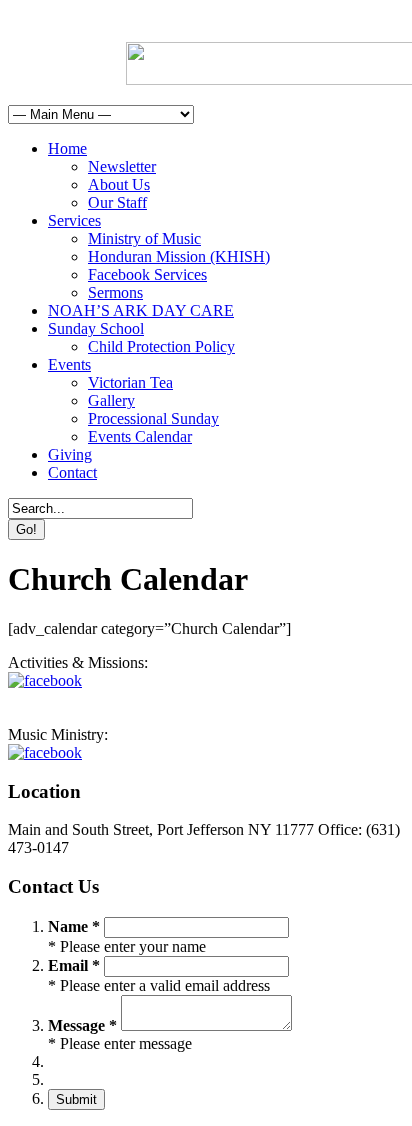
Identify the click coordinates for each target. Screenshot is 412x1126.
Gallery (111, 400)
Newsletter (122, 166)
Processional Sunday (153, 418)
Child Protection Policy (161, 346)
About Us (119, 184)
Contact (72, 472)
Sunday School (96, 328)
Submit (76, 1099)
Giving (70, 454)
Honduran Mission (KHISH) (179, 256)
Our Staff (117, 202)
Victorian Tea (130, 382)
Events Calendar (140, 436)
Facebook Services (147, 274)
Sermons (115, 292)
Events (69, 364)
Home (67, 148)
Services (74, 220)
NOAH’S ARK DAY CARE (141, 310)
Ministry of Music (144, 238)
